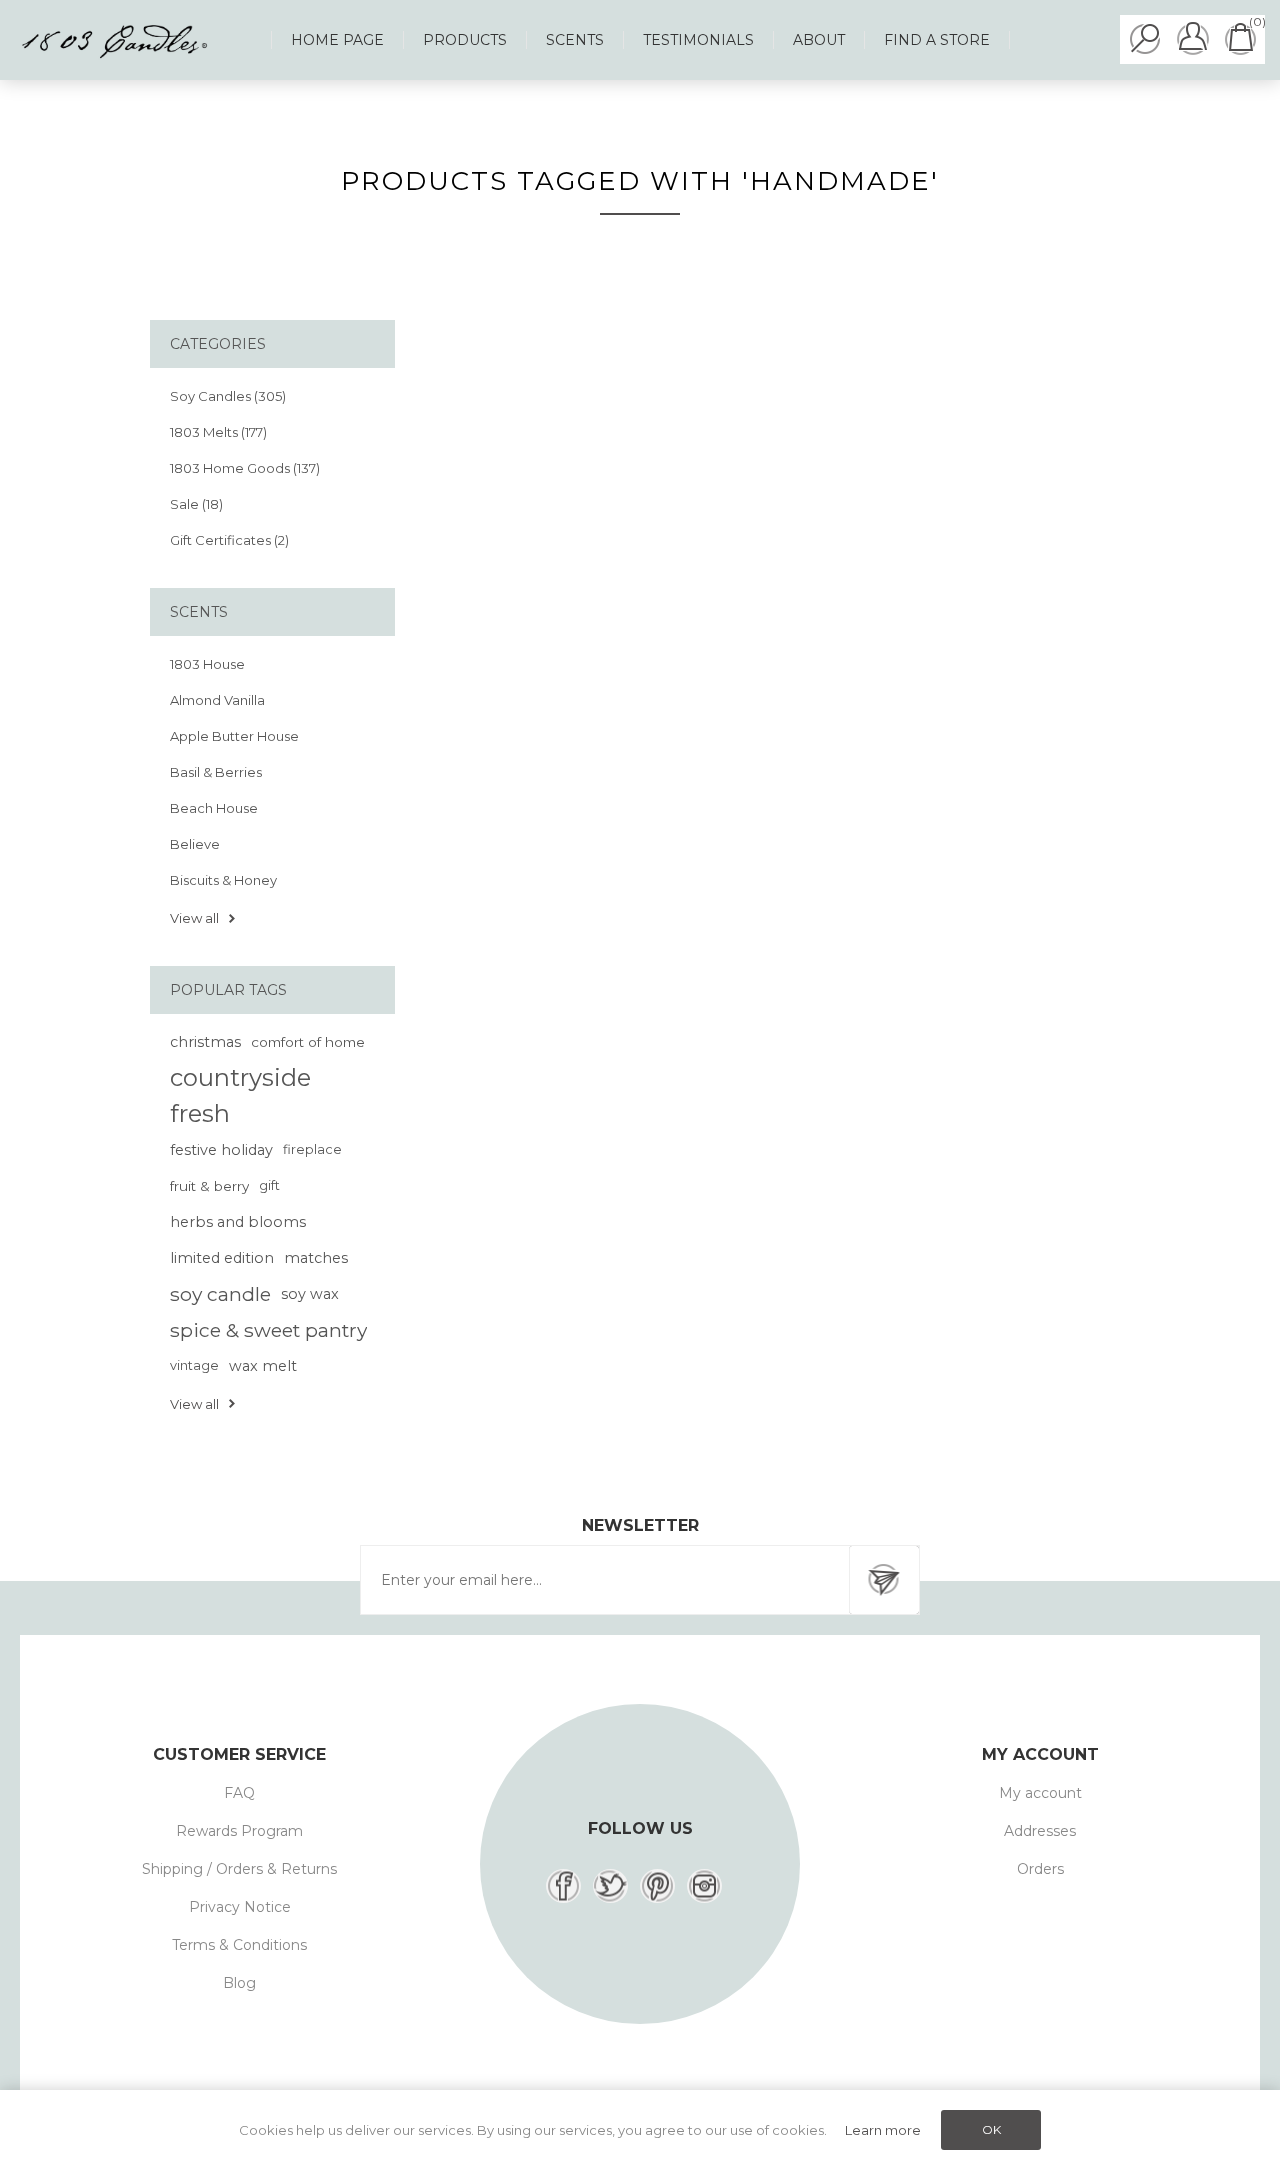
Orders (1040, 1869)
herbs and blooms (238, 1222)
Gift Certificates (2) (229, 540)
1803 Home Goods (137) (245, 468)
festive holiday (221, 1150)
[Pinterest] (657, 1886)
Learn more (883, 2130)
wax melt (263, 1366)
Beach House (214, 808)
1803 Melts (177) (218, 432)
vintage (194, 1365)
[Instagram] (704, 1886)
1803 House (207, 664)
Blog (239, 1983)
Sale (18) (196, 504)
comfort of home (308, 1042)
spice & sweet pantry (268, 1330)
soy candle (220, 1294)
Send (884, 1580)
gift (269, 1185)
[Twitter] (610, 1886)
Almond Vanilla (217, 700)
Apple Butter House (234, 736)
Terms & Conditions (239, 1945)
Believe (195, 844)
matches (316, 1258)
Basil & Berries (216, 772)
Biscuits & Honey (223, 880)
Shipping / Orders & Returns (239, 1869)
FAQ (239, 1793)
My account (1040, 1793)
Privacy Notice (240, 1907)
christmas (205, 1042)
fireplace (312, 1149)
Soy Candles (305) (228, 396)
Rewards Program (239, 1831)
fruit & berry (209, 1186)
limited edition (222, 1258)
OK (991, 2129)
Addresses (1040, 1831)
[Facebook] (563, 1886)
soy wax (310, 1294)
